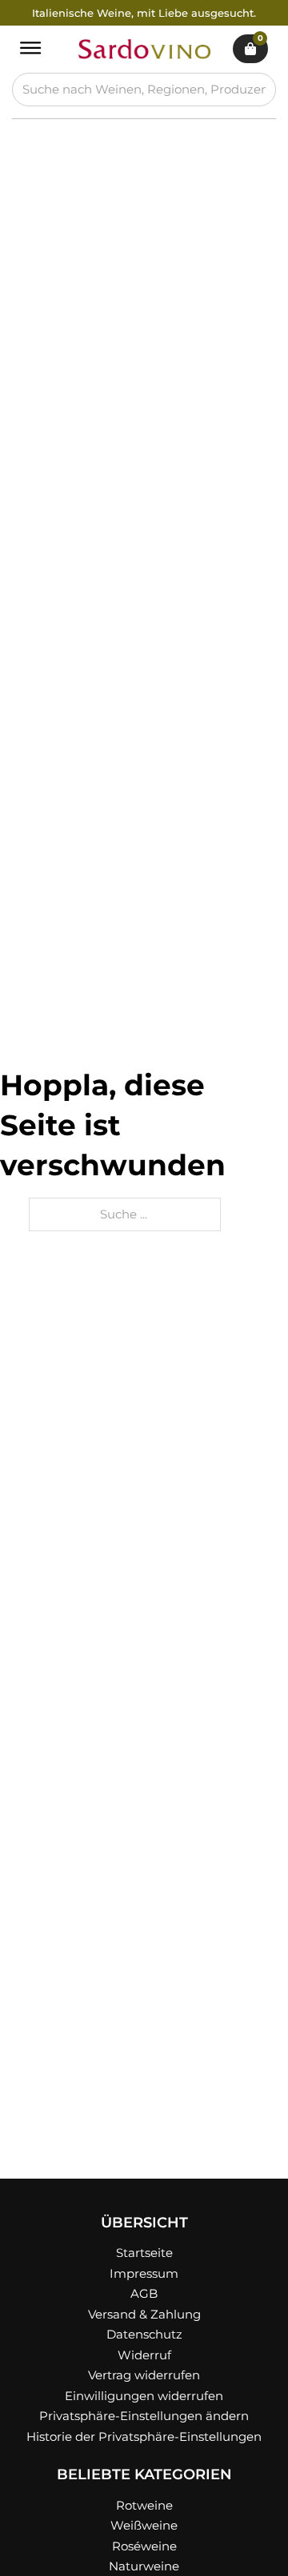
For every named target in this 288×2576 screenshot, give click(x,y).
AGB (144, 2293)
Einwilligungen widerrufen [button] (144, 2396)
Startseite (144, 2253)
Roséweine (144, 2546)
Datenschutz (144, 2334)
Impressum (144, 2273)
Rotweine (144, 2505)
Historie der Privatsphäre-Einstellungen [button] (144, 2436)
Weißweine (144, 2525)
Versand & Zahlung (144, 2314)
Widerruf (144, 2355)
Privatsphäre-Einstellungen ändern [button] (144, 2416)
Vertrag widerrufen (144, 2375)
